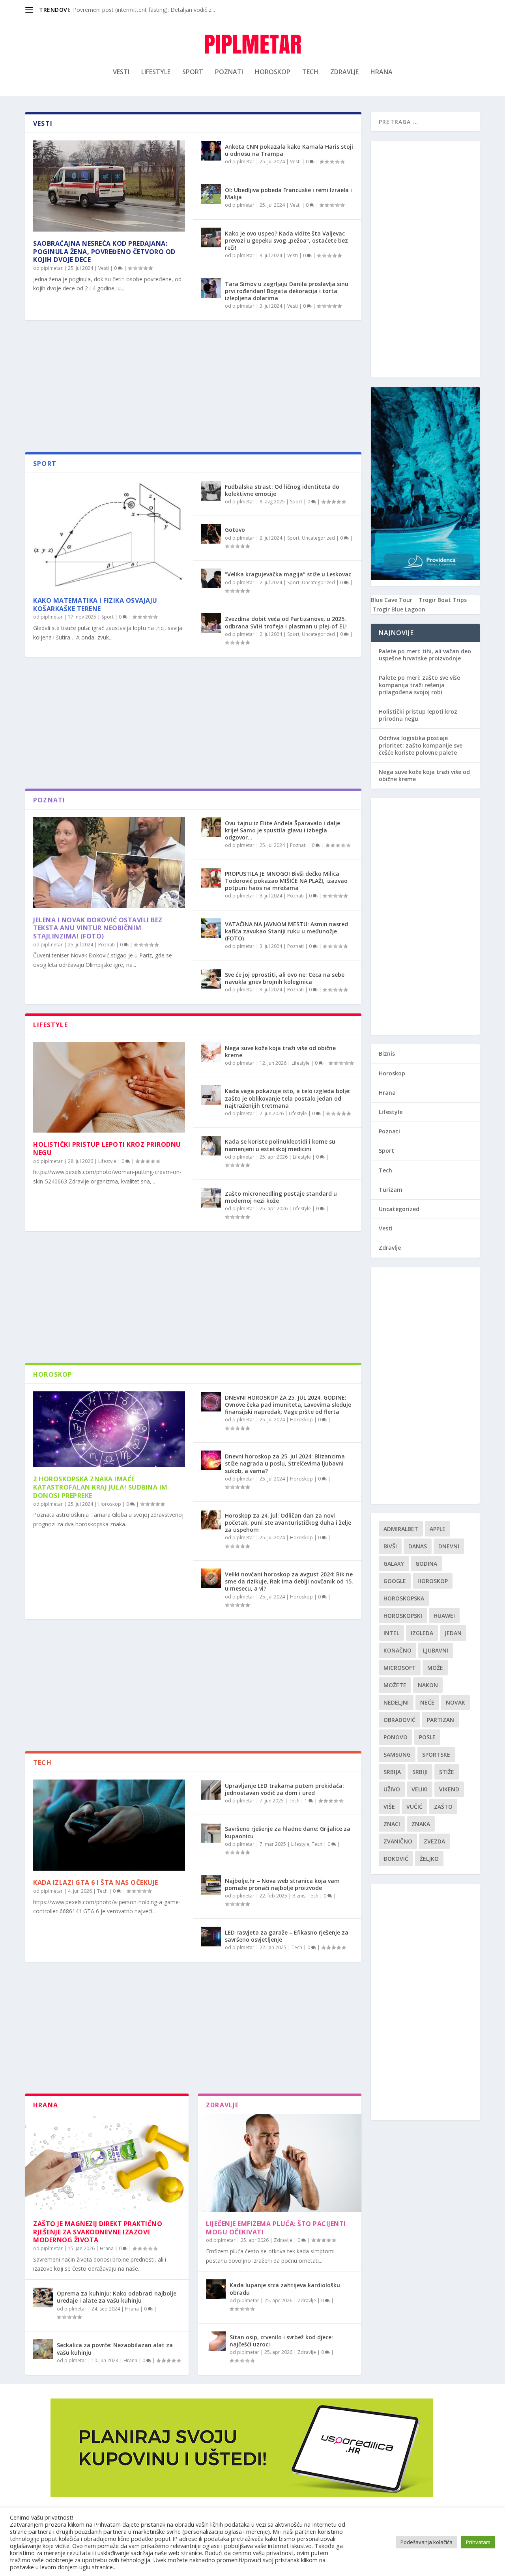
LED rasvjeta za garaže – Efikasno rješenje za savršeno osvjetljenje (287, 1936)
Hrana (382, 72)
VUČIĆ (414, 1807)
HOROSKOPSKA (404, 1598)
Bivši (390, 1546)
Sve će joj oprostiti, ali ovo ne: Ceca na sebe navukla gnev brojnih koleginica (285, 978)
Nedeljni (396, 1702)
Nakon (428, 1685)
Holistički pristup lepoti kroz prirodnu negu (107, 1149)
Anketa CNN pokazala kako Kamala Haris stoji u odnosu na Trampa (289, 150)
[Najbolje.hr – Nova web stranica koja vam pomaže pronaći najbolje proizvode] (211, 1885)
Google (395, 1581)
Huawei (444, 1616)
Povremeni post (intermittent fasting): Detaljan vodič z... (144, 10)
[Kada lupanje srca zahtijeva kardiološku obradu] (216, 2289)
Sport (193, 72)
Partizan (440, 1720)
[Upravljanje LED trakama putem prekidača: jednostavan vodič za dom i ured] (211, 1790)
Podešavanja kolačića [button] (426, 2542)
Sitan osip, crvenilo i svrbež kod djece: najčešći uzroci (281, 2341)
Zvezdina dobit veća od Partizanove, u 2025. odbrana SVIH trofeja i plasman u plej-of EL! (286, 622)
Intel (391, 1633)
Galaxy (394, 1564)
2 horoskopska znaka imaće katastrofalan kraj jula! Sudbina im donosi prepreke (100, 1487)
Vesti (121, 72)
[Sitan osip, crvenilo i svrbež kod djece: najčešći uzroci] (216, 2341)
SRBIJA (392, 1772)
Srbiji (420, 1772)
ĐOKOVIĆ (396, 1859)
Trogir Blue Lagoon (399, 609)
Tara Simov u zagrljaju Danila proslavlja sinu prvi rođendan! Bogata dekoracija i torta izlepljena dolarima (287, 291)
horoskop (433, 1581)
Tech (310, 72)
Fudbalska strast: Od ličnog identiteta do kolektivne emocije (282, 490)
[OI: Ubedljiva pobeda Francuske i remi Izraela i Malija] (211, 194)
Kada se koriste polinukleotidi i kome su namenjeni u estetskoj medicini (280, 1145)
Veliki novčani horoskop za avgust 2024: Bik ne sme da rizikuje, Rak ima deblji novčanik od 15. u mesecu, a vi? (289, 1581)
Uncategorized (318, 538)
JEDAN (453, 1633)
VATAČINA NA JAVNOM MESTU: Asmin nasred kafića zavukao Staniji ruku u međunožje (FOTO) (286, 931)
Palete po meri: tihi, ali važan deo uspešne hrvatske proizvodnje (425, 655)
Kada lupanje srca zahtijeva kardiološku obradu (285, 2289)
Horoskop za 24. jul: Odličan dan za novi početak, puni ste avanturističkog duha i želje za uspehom (288, 1523)
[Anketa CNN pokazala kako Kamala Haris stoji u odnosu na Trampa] (211, 151)
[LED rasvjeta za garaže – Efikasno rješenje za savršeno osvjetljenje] (211, 1937)
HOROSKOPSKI (403, 1616)
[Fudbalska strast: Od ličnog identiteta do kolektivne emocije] (211, 491)
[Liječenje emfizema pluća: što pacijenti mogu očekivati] (280, 2163)
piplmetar (52, 268)
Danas (418, 1546)
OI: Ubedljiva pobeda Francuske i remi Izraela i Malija (288, 193)
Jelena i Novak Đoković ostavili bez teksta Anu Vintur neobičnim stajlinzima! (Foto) (98, 928)
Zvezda (434, 1841)
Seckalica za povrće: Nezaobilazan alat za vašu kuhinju (115, 2349)
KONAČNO (397, 1650)
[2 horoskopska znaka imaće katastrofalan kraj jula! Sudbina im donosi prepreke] (109, 1429)
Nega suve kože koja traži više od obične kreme (280, 1052)
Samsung (397, 1754)
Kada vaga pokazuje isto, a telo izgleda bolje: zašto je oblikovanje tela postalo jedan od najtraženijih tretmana (288, 1098)
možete (395, 1685)
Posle (427, 1737)
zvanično (398, 1841)
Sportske (436, 1754)
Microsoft (400, 1668)
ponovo (396, 1737)
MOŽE (435, 1668)
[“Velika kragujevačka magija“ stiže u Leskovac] (211, 578)
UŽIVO (392, 1789)
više (389, 1807)
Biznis (299, 1896)
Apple (438, 1529)
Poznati (229, 72)
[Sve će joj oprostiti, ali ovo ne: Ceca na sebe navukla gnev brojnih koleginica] (211, 979)
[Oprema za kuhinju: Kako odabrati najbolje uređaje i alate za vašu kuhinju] (43, 2297)
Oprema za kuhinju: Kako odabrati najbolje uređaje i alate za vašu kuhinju (117, 2297)
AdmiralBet (401, 1529)
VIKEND (449, 1789)
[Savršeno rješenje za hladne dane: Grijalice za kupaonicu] (211, 1833)
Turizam (391, 1190)
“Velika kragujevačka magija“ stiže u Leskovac (288, 574)
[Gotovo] (211, 534)
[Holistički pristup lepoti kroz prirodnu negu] (109, 1087)
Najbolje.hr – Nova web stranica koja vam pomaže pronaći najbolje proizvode (282, 1884)
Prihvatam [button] (478, 2542)
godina (426, 1564)
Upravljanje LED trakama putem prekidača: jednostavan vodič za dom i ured (284, 1789)
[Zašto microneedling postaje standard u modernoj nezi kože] (211, 1198)
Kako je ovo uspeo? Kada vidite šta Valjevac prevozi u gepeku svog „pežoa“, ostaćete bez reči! (286, 240)
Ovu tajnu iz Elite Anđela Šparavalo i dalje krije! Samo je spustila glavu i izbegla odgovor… (282, 830)
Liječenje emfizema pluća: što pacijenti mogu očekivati (276, 2228)
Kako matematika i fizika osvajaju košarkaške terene (95, 605)
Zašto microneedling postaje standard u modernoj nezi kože (281, 1197)
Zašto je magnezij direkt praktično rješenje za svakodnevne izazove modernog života (98, 2232)
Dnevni (449, 1546)
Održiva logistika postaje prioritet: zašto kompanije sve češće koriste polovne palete (421, 745)
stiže (447, 1772)
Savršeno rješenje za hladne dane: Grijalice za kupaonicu (288, 1832)
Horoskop (273, 72)
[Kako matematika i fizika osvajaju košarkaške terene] (109, 535)
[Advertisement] (193, 389)
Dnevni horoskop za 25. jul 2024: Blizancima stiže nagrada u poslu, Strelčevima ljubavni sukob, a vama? (285, 1463)
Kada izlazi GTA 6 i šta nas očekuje (96, 1882)
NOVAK (455, 1702)
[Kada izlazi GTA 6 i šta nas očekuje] (109, 1825)
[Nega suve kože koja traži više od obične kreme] (211, 1052)
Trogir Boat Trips (443, 600)
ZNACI (392, 1824)
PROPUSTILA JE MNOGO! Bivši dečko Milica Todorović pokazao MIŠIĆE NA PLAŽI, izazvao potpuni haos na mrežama (286, 881)
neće (427, 1702)
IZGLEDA (422, 1633)
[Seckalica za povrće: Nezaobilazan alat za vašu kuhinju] (43, 2349)
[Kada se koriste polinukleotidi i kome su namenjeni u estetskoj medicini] (211, 1146)
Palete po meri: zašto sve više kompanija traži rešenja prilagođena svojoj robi (419, 685)
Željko (429, 1859)
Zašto (443, 1807)
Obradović (399, 1720)
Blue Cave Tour (392, 600)
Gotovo (235, 530)
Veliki (420, 1789)
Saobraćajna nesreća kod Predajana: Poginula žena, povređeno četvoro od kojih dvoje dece (104, 252)
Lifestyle (156, 72)
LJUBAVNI (436, 1650)
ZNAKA (421, 1824)
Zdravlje (344, 72)
